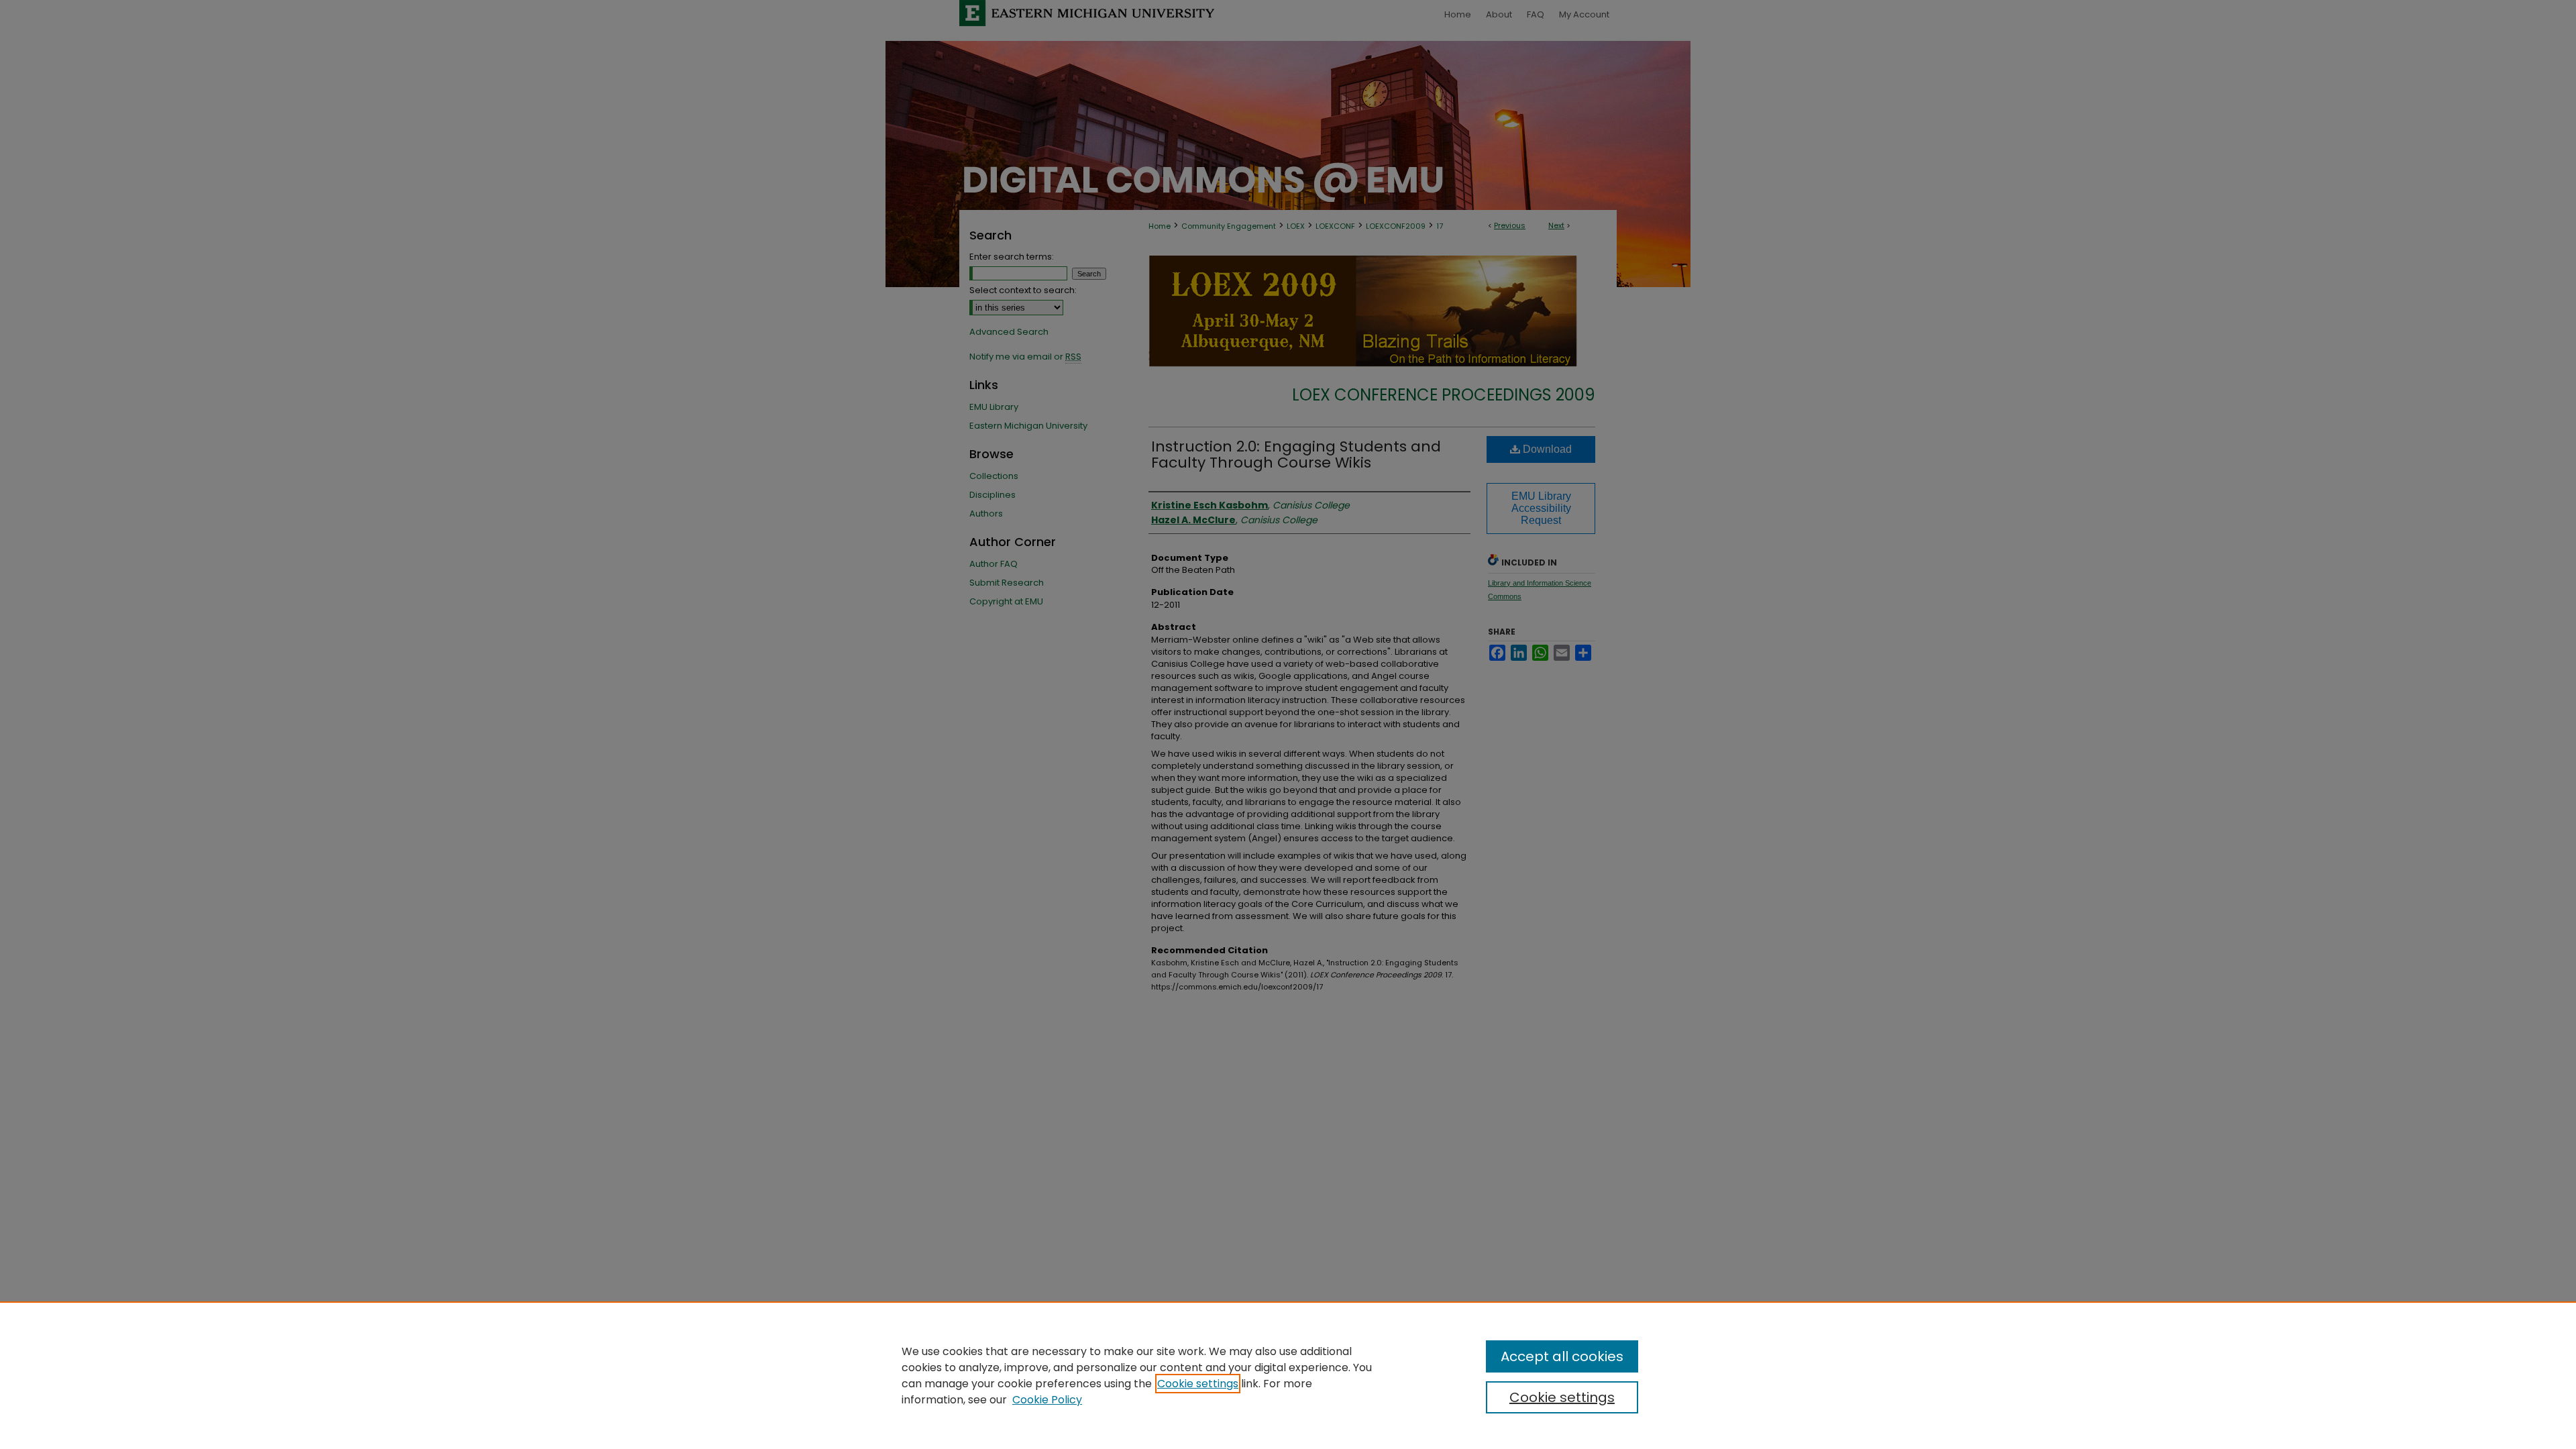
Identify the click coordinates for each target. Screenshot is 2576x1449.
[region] (1288, 1375)
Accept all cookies (1562, 1356)
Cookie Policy (1047, 1400)
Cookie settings (1198, 1384)
